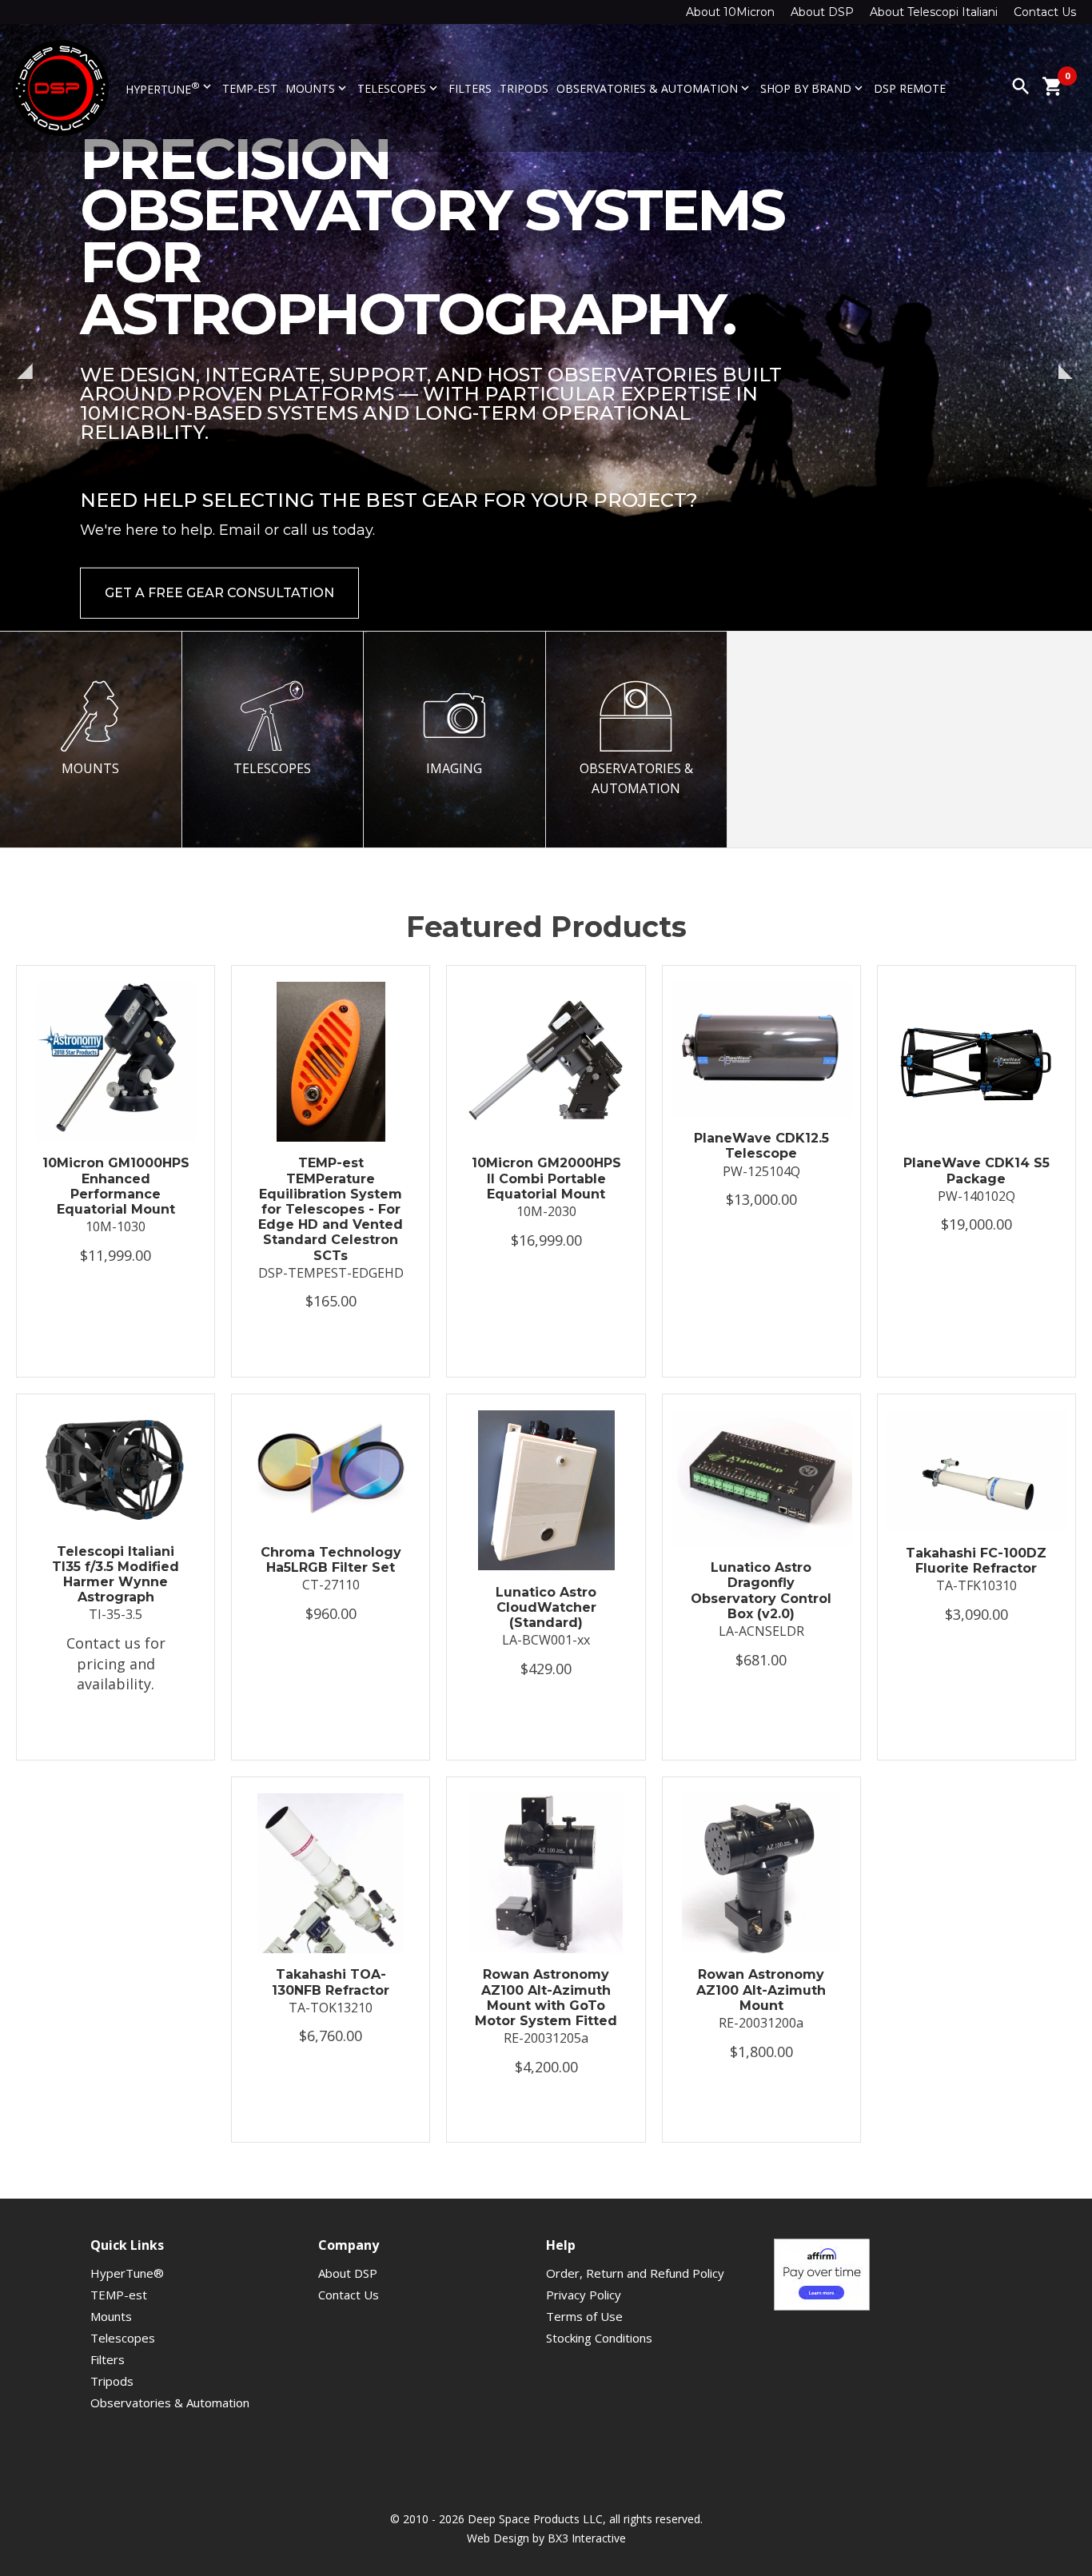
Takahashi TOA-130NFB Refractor (331, 1982)
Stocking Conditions (599, 2338)
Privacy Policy (584, 2295)
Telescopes (399, 88)
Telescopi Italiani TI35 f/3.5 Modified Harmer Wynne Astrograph (116, 1575)
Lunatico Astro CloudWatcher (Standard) (546, 1607)
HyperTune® (127, 2273)
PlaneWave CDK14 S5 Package (976, 1170)
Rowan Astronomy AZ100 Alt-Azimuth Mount (761, 1990)
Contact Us (1045, 12)
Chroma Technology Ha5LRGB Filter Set (331, 1560)
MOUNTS (90, 768)
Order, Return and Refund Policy (635, 2273)
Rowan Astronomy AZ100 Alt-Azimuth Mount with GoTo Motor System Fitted (546, 1998)
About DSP (822, 12)
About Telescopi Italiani (934, 12)
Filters (470, 88)
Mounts (317, 88)
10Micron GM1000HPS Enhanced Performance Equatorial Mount (116, 1186)
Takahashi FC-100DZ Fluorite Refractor (976, 1561)
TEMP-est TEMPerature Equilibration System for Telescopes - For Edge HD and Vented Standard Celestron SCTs (331, 1209)
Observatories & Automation (654, 88)
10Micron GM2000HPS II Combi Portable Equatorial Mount (546, 1178)
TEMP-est (250, 88)
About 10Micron (730, 12)
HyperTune (170, 88)
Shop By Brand (813, 88)
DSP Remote (910, 88)
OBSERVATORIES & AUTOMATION (636, 779)
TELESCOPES (272, 768)
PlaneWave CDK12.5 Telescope (761, 1146)
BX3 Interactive (587, 2538)
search (1021, 86)
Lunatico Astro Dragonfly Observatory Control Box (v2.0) (761, 1591)
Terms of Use (584, 2316)
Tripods (524, 88)
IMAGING (454, 768)
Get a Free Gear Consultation (219, 547)
